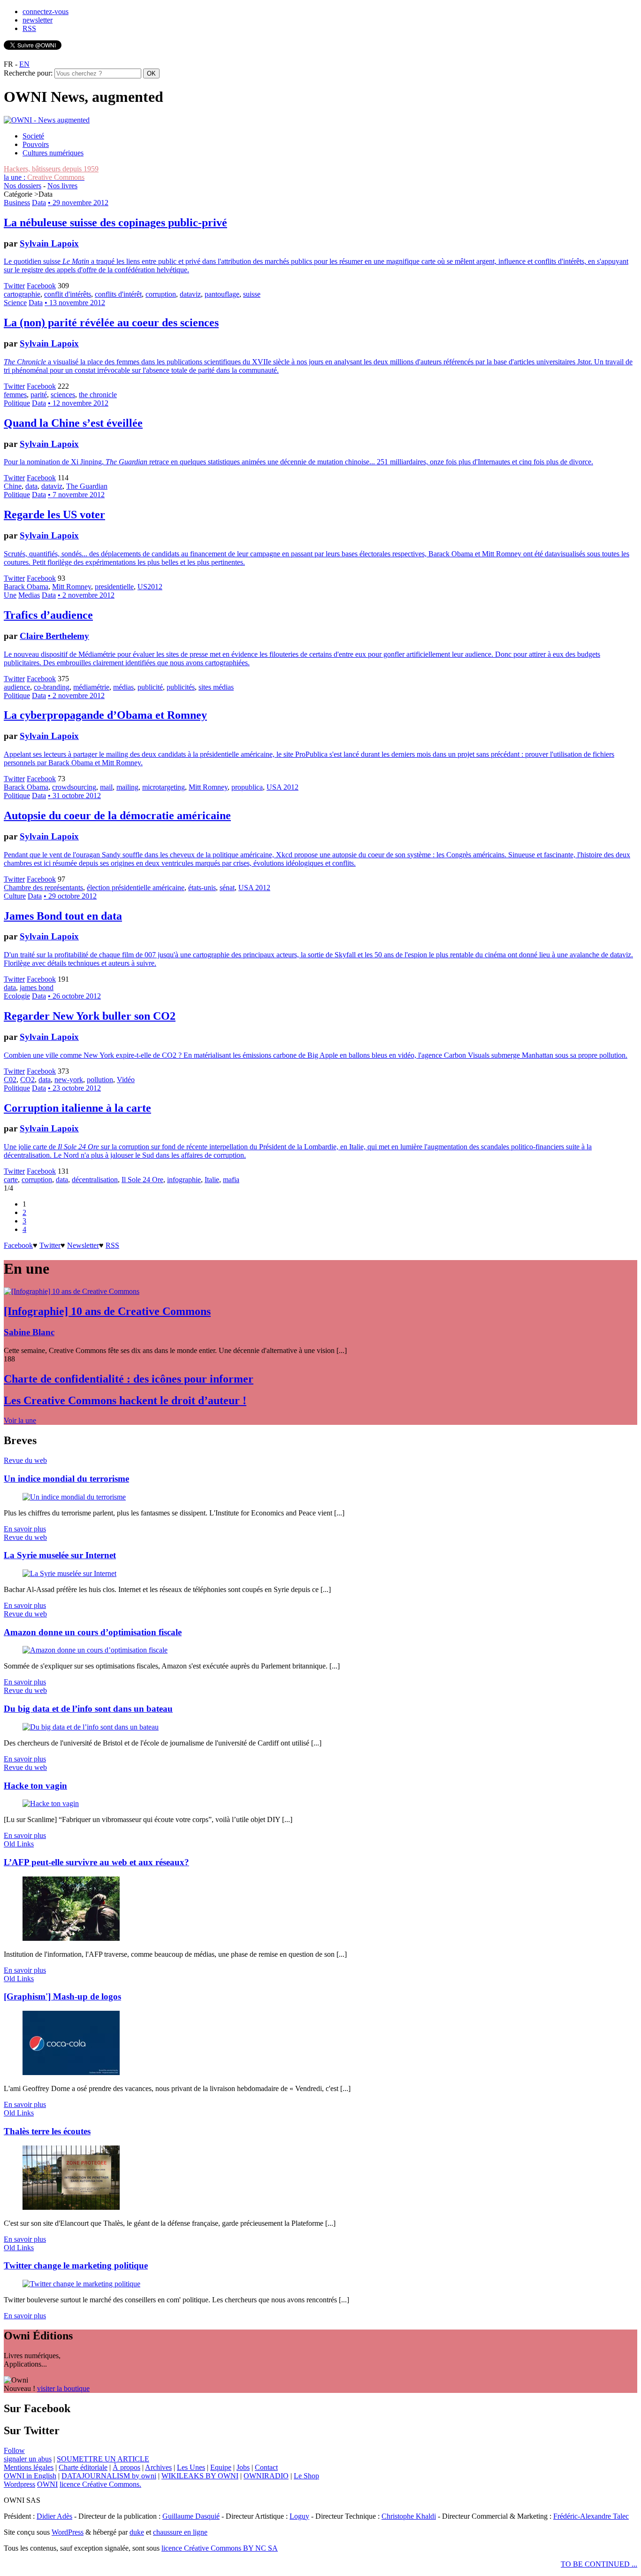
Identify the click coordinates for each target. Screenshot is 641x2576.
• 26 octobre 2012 (74, 996)
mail (106, 787)
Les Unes (191, 2467)
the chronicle (98, 395)
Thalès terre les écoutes (47, 2131)
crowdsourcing (74, 787)
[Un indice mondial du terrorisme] (74, 1497)
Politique (17, 403)
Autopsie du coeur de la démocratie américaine (117, 815)
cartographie (22, 294)
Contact (266, 2467)
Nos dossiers (23, 186)
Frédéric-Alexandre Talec (591, 2516)
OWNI (47, 2484)
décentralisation (95, 1180)
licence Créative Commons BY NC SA (220, 2548)
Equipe (221, 2467)
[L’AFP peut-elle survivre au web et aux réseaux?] (71, 1938)
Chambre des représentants (43, 888)
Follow (14, 2450)
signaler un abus (28, 2459)
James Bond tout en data (63, 916)
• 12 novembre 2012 (78, 403)
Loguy (299, 2516)
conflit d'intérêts (68, 294)
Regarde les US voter (54, 515)
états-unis (202, 888)
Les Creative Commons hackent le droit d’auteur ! (125, 1400)
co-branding (52, 687)
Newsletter (83, 1245)
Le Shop (306, 2476)
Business (17, 203)
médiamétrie (91, 687)
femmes (15, 395)
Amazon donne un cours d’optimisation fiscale (93, 1632)
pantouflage (222, 294)
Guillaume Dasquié (191, 2516)
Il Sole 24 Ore (142, 1180)
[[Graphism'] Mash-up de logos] (71, 2072)
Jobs (243, 2467)
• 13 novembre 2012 (75, 303)
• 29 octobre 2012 (70, 896)
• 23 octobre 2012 (74, 1088)
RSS (29, 28)
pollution (100, 1080)
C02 (10, 1080)
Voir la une (20, 1420)
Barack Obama (26, 587)
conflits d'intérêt (118, 294)
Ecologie (17, 996)
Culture (15, 896)
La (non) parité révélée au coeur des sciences (111, 323)
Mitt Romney (72, 587)
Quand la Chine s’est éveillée (73, 423)
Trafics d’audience (48, 615)
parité (39, 395)
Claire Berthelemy (54, 636)
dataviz (190, 294)
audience (17, 687)
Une (10, 595)
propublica (247, 787)
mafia (231, 1180)
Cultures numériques (53, 153)
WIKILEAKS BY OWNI (200, 2476)
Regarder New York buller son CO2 (90, 1016)
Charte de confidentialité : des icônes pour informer (129, 1379)
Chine (13, 486)
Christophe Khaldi (409, 2516)
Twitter (14, 286)
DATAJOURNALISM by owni (109, 2476)
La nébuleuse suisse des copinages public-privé (115, 223)
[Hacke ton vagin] (51, 1803)
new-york (69, 1080)
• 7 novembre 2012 (76, 495)
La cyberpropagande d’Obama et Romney (105, 715)
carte (11, 1180)
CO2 (27, 1080)
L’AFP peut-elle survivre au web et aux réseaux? (96, 1862)
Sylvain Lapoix (49, 243)
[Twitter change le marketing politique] (81, 2284)
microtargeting (164, 787)
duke (137, 2532)
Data (39, 203)
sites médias (216, 687)
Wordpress (19, 2484)
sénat (227, 888)
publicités (181, 687)
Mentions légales (29, 2467)
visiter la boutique (63, 2388)
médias (123, 687)
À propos (126, 2467)
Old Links (19, 1844)
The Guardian (87, 486)
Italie (212, 1180)
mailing (127, 787)
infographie (184, 1180)
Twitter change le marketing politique (76, 2265)
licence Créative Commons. (100, 2484)
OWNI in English (30, 2476)
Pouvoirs (36, 144)
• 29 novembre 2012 (78, 203)
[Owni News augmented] (47, 120)
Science (15, 303)
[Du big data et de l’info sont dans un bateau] (91, 1727)
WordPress (68, 2532)
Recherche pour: (28, 73)
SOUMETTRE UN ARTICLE (103, 2459)
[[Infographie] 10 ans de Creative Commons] (72, 1291)
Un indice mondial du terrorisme (66, 1479)
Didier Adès (54, 2516)
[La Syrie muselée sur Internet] (69, 1573)
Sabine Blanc (29, 1332)
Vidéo (126, 1080)
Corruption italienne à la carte (77, 1108)
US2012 (150, 587)
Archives (158, 2467)
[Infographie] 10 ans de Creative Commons (107, 1311)
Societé (33, 136)
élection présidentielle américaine (136, 888)
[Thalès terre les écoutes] (71, 2207)
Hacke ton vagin (35, 1786)
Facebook (41, 286)
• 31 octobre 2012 (74, 796)
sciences (63, 395)
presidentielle (114, 587)
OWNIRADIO (266, 2476)
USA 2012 (282, 787)
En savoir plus (25, 1529)
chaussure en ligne (180, 2532)
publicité (150, 687)
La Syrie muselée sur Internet (60, 1555)
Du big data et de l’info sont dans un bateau (88, 1709)
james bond (37, 988)
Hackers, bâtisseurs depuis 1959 (51, 169)
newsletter (38, 20)
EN (24, 64)
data (31, 486)
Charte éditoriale (83, 2467)
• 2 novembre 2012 (86, 595)
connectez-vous (46, 12)
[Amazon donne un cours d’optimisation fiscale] (95, 1650)
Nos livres (62, 186)
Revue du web (25, 1460)
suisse (252, 294)
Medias (29, 595)
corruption (161, 294)
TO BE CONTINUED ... (599, 2564)
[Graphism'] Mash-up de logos (62, 1996)
